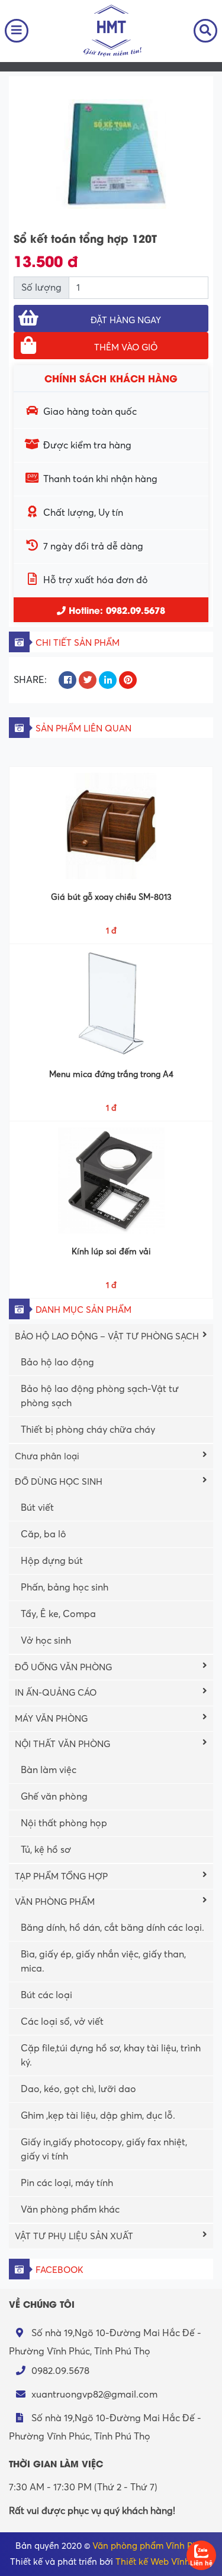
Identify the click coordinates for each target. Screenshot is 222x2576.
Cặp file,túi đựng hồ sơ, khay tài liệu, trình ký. (111, 2055)
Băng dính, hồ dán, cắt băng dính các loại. (112, 1928)
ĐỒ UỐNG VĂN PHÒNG (63, 1667)
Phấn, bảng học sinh (65, 1588)
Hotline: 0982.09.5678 (115, 610)
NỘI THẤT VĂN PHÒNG (62, 1744)
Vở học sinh (46, 1641)
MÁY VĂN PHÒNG (51, 1719)
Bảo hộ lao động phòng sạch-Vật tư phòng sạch (100, 1396)
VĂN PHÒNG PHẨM (55, 1902)
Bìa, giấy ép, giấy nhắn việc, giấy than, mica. (103, 1962)
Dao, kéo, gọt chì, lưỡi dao (78, 2089)
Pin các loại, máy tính (67, 2183)
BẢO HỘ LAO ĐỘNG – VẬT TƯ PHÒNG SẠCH (107, 1336)
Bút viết (37, 1508)
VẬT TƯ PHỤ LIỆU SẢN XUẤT (74, 2236)
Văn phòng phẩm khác (70, 2210)
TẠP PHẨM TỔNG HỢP (61, 1876)
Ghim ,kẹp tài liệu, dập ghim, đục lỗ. (98, 2116)
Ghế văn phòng (54, 1797)
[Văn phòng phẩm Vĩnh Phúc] (111, 30)
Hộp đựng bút (52, 1561)
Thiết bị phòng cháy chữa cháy (88, 1430)
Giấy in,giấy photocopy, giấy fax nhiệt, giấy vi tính (104, 2149)
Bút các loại (46, 1995)
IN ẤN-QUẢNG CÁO (56, 1693)
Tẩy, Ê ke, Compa (58, 1614)
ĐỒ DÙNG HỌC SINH (59, 1482)
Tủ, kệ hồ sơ (46, 1850)
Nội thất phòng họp (64, 1823)
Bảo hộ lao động (57, 1362)
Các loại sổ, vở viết (62, 2022)
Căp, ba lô (44, 1534)
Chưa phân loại (47, 1456)
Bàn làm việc (49, 1770)
